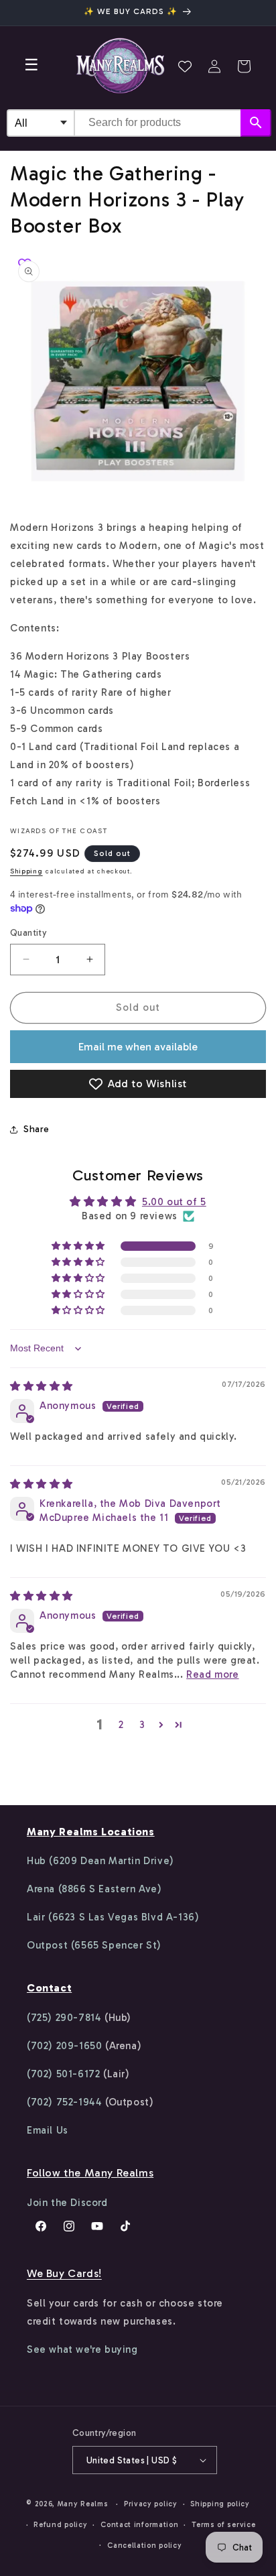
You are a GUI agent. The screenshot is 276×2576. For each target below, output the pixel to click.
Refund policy (60, 2525)
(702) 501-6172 (63, 2074)
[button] (244, 66)
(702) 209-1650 (64, 2046)
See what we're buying (82, 2349)
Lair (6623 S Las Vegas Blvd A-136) (113, 1917)
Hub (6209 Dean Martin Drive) (100, 1861)
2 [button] (121, 1725)
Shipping (26, 871)
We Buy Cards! (64, 2273)
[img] (42, 1386)
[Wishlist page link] (185, 66)
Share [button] (37, 1129)
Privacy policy (151, 2504)
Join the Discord (67, 2203)
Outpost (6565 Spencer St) (94, 1945)
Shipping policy (220, 2504)
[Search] (256, 123)
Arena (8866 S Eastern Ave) (94, 1889)
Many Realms (83, 2504)
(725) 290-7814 (64, 2018)
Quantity (28, 933)
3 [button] (142, 1725)
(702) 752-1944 (64, 2102)
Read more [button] (212, 1674)
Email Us (48, 2130)
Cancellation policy (144, 2546)
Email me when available (138, 1047)
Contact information (139, 2525)
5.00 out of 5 (174, 1202)
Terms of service (223, 2525)
